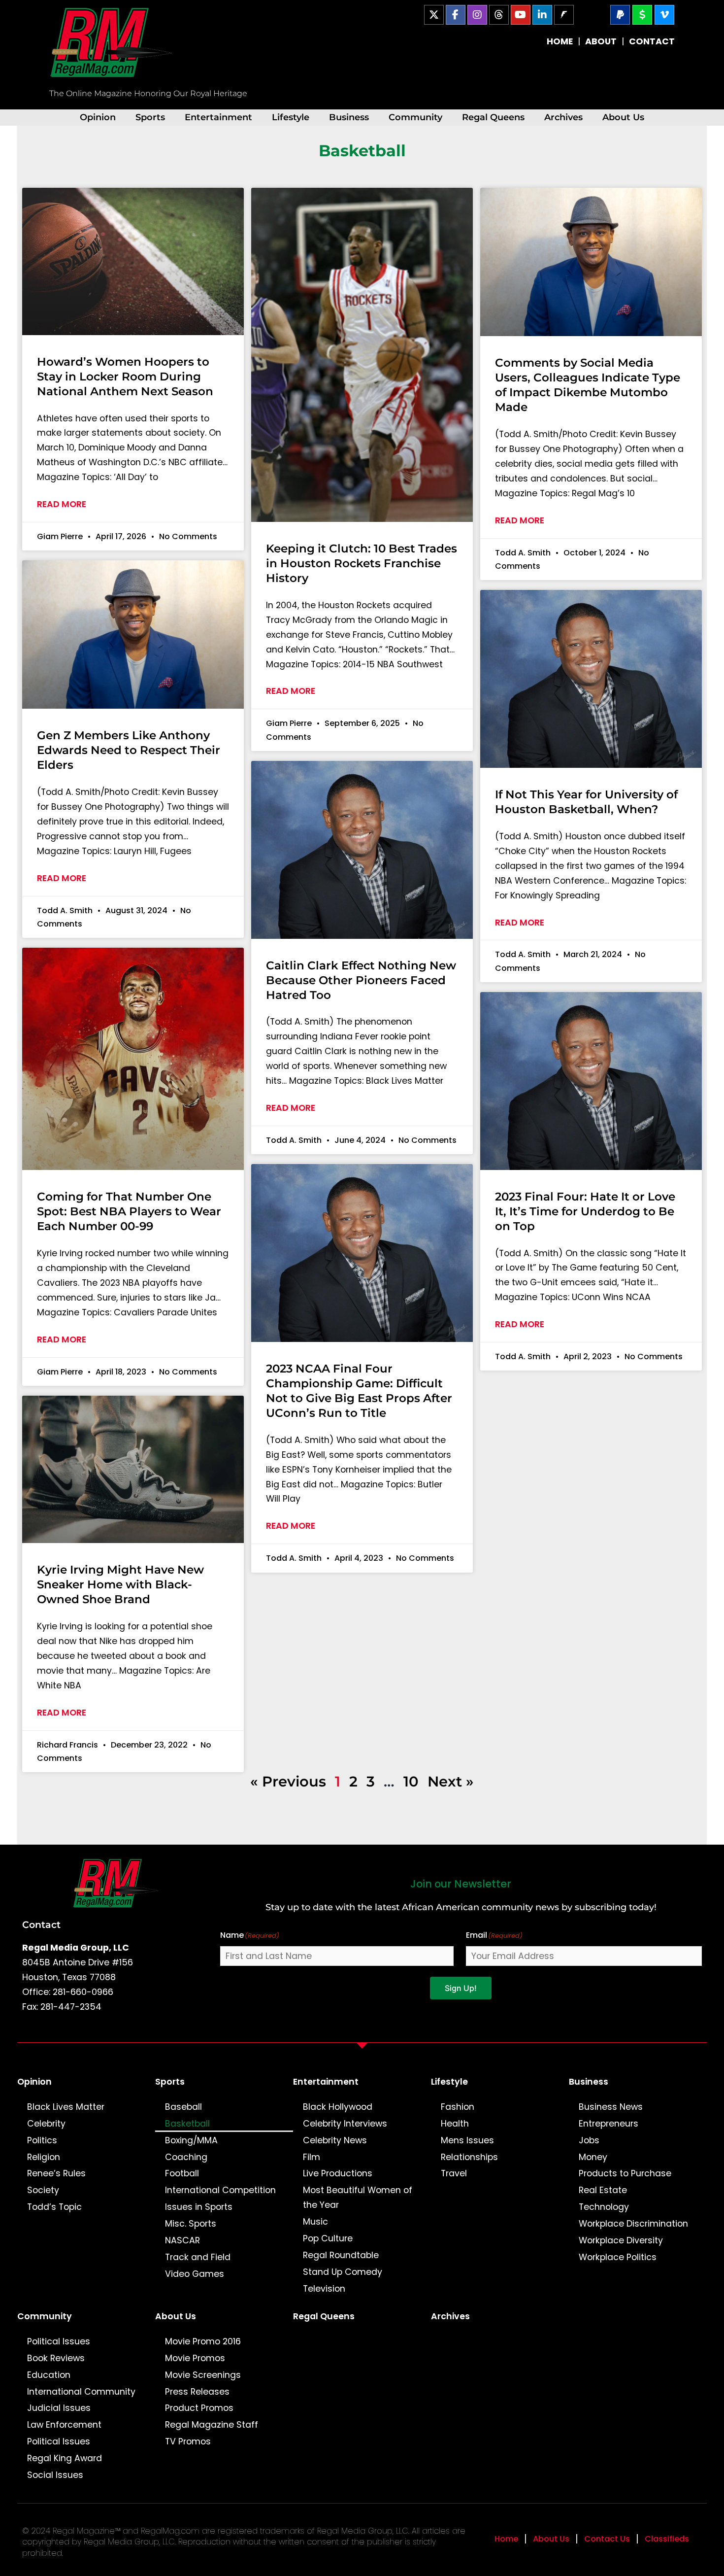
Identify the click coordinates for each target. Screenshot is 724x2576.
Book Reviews (56, 2358)
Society (43, 2190)
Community (415, 117)
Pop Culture (328, 2238)
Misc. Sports (191, 2224)
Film (312, 2157)
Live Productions (338, 2173)
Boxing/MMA (191, 2140)
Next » (451, 1781)
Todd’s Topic (54, 2207)
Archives (563, 117)
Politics (42, 2140)
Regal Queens (493, 117)
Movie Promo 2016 (203, 2341)
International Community (81, 2392)
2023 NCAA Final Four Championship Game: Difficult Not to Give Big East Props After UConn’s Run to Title (359, 1391)
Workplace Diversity (621, 2240)
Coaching (186, 2157)
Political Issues (59, 2341)
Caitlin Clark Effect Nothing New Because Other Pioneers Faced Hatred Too (361, 980)
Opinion (98, 117)
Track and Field (198, 2257)
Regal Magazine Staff (212, 2425)
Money (593, 2157)
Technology (604, 2207)
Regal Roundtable (341, 2255)
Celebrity (46, 2124)
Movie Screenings (203, 2375)
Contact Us (607, 2539)
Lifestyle (291, 117)
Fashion (458, 2107)
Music (315, 2222)
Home (506, 2539)
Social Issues (55, 2475)
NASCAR (182, 2240)
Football (182, 2173)
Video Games (195, 2274)
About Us (623, 117)
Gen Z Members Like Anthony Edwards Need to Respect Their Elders (129, 750)
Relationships (469, 2157)
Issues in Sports (199, 2207)
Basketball (187, 2124)
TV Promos (188, 2441)
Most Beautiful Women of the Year (358, 2198)
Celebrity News (335, 2140)
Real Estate (603, 2190)
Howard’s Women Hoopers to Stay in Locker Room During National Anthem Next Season (125, 377)
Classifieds (667, 2539)
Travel (454, 2173)
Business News (611, 2107)
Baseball (183, 2107)
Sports (150, 117)
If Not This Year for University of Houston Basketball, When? (586, 802)
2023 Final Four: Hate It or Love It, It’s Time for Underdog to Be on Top (585, 1211)
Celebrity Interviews (345, 2124)
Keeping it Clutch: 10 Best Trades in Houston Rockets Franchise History (362, 563)
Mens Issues (467, 2140)
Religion (44, 2157)
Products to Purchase (625, 2173)
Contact (41, 1924)
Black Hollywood (338, 2107)
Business (349, 117)
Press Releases (197, 2392)
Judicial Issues (59, 2408)
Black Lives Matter (66, 2107)
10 (411, 1781)
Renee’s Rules (56, 2173)
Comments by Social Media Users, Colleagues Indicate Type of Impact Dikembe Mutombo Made (588, 385)
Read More (62, 504)
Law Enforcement (64, 2425)
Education (49, 2375)
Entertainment (218, 117)
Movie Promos (195, 2358)
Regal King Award (65, 2458)
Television (324, 2289)
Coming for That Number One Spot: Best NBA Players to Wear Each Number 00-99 (129, 1211)
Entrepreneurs (609, 2124)
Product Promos (199, 2408)
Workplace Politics (618, 2257)
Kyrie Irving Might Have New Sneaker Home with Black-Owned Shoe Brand (120, 1584)
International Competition (220, 2190)
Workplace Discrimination (633, 2224)
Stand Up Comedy (343, 2272)
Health (455, 2124)
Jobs (589, 2140)
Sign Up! (461, 1988)
